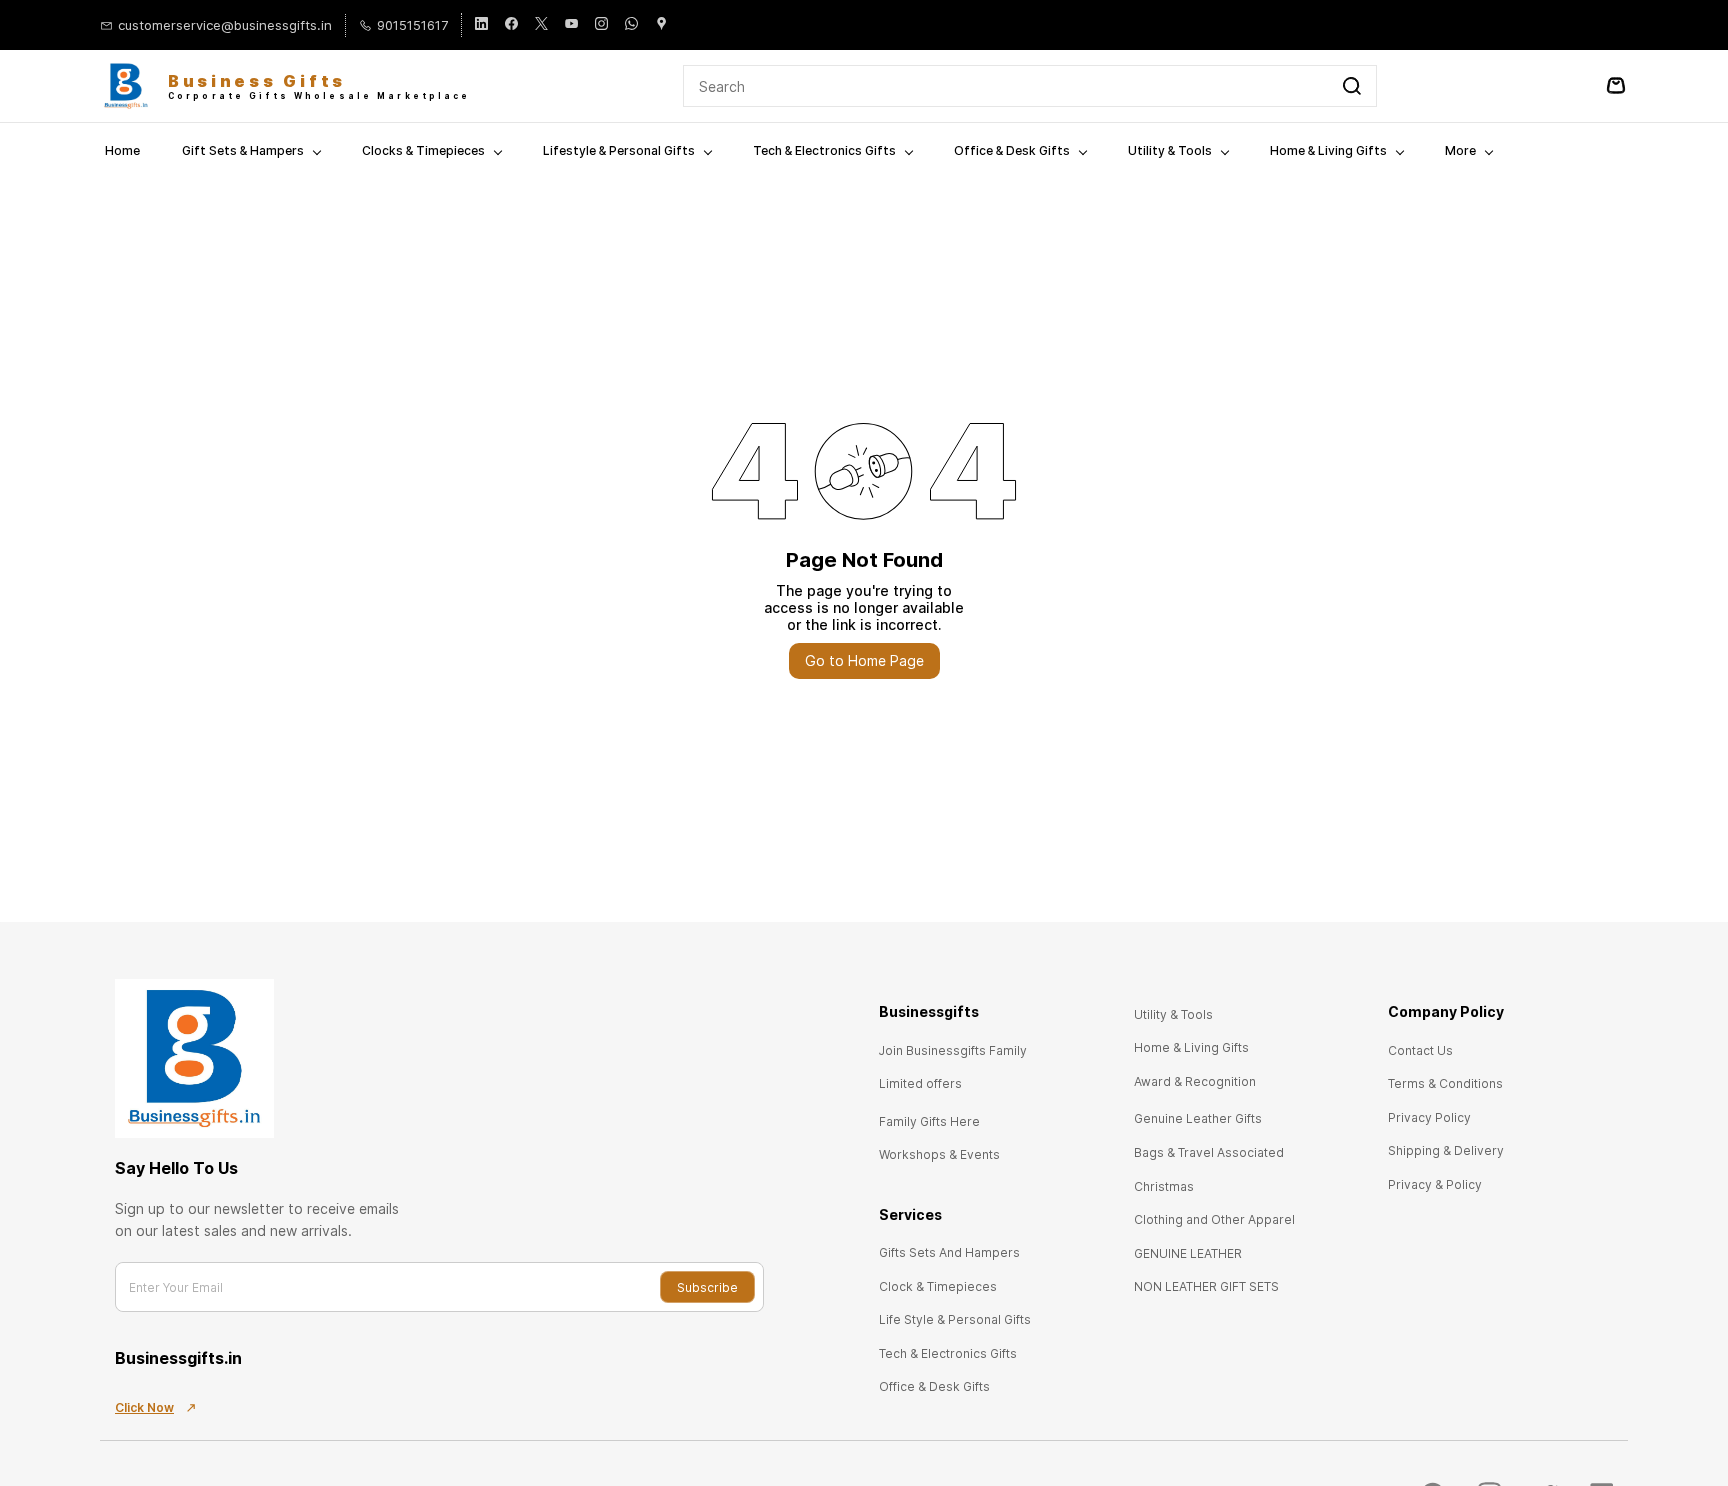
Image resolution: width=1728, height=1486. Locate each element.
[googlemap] (661, 25)
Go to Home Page (864, 660)
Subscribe (707, 1287)
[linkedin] (481, 25)
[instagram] (601, 25)
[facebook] (511, 25)
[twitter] (541, 25)
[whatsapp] (631, 25)
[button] (953, 1050)
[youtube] (571, 25)
